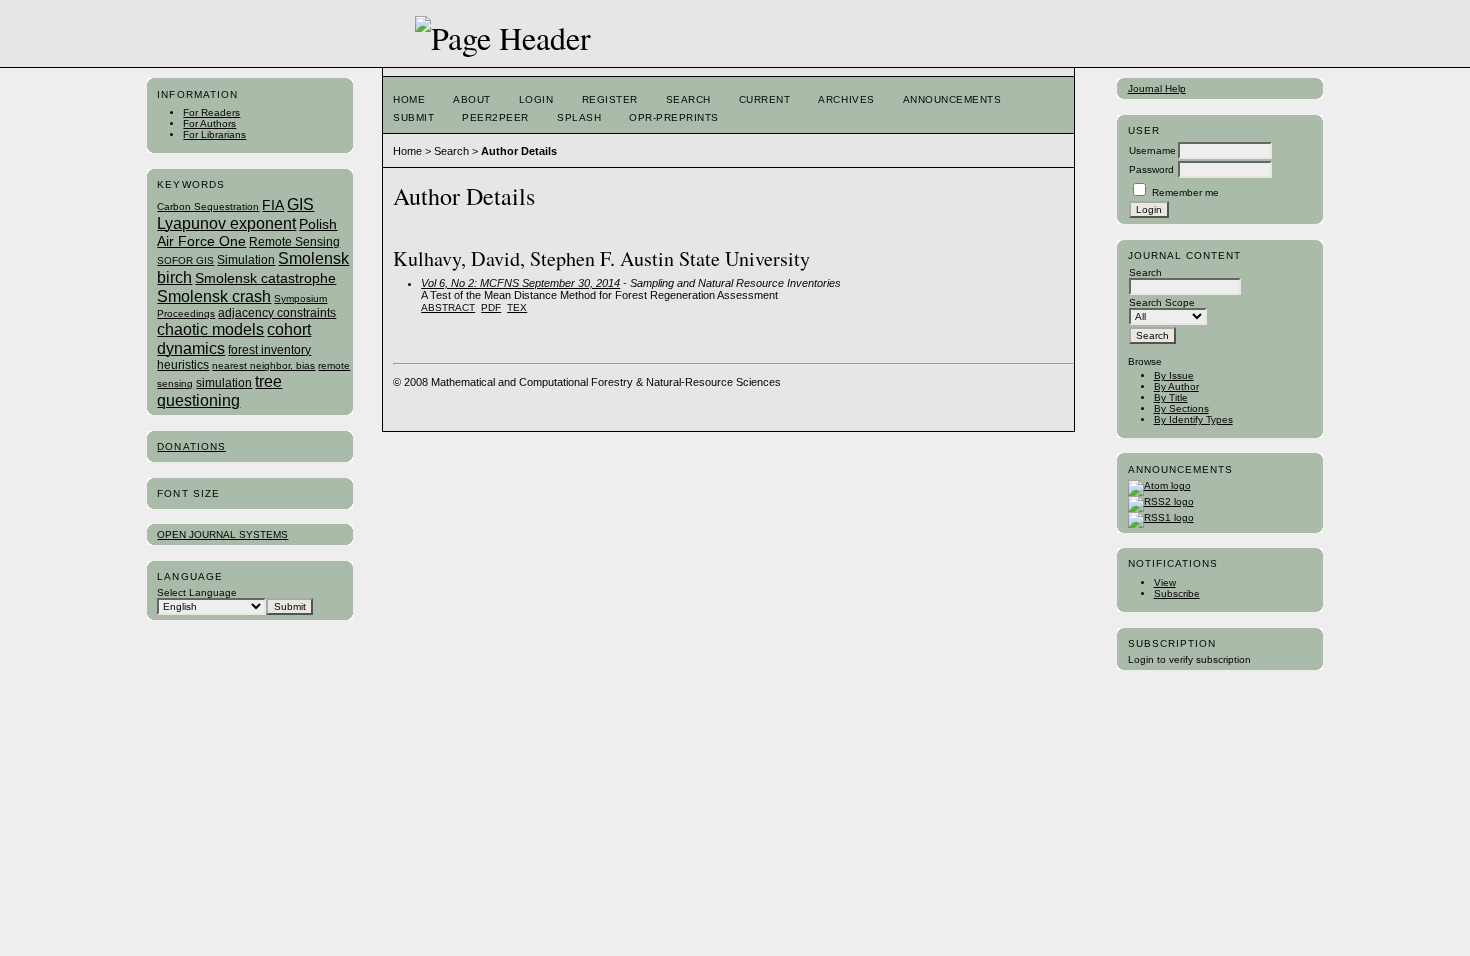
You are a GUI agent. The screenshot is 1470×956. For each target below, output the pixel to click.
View (1165, 582)
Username (1152, 150)
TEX (517, 307)
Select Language (197, 592)
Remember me (1185, 192)
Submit (413, 117)
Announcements (952, 99)
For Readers (211, 112)
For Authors (209, 123)
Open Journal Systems (222, 534)
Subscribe (1177, 593)
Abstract (448, 307)
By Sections (1181, 408)
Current (765, 99)
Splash (579, 117)
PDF (491, 307)
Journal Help (1157, 88)
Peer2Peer (495, 117)
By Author (1176, 386)
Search (688, 99)
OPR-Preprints (674, 117)
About (472, 99)
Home (409, 99)
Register (610, 99)
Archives (846, 99)
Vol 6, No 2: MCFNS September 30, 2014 (520, 283)
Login (536, 99)
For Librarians (214, 134)
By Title (1171, 397)
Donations (191, 446)
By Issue (1174, 375)
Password (1151, 169)
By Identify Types (1193, 419)
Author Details (519, 151)
